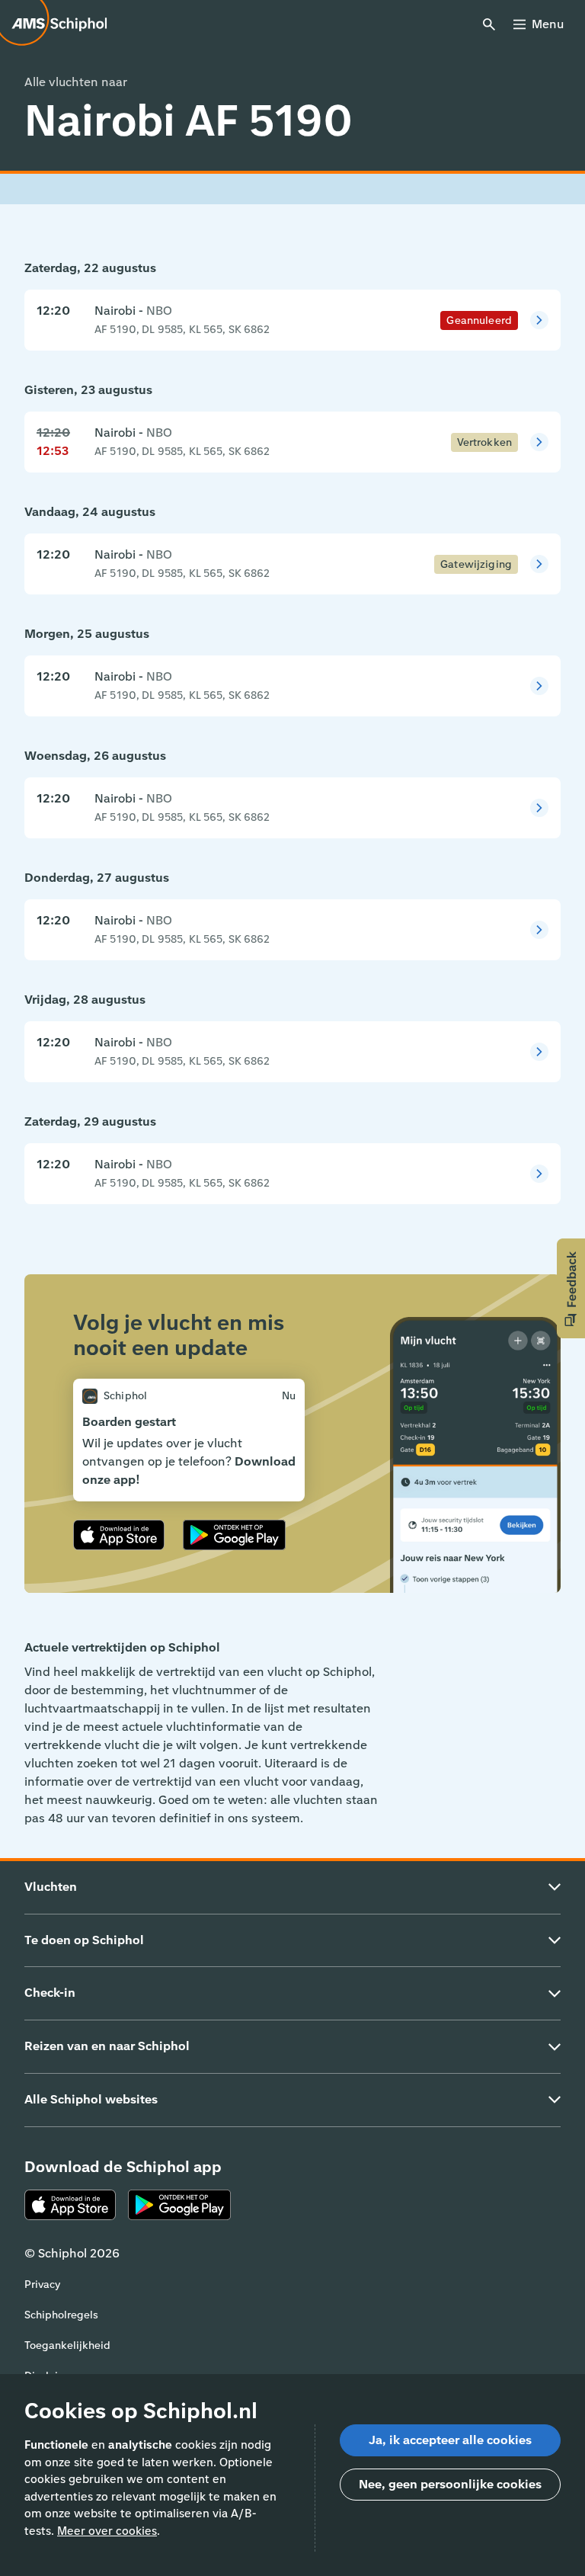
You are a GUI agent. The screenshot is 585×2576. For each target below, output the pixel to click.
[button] (571, 1288)
